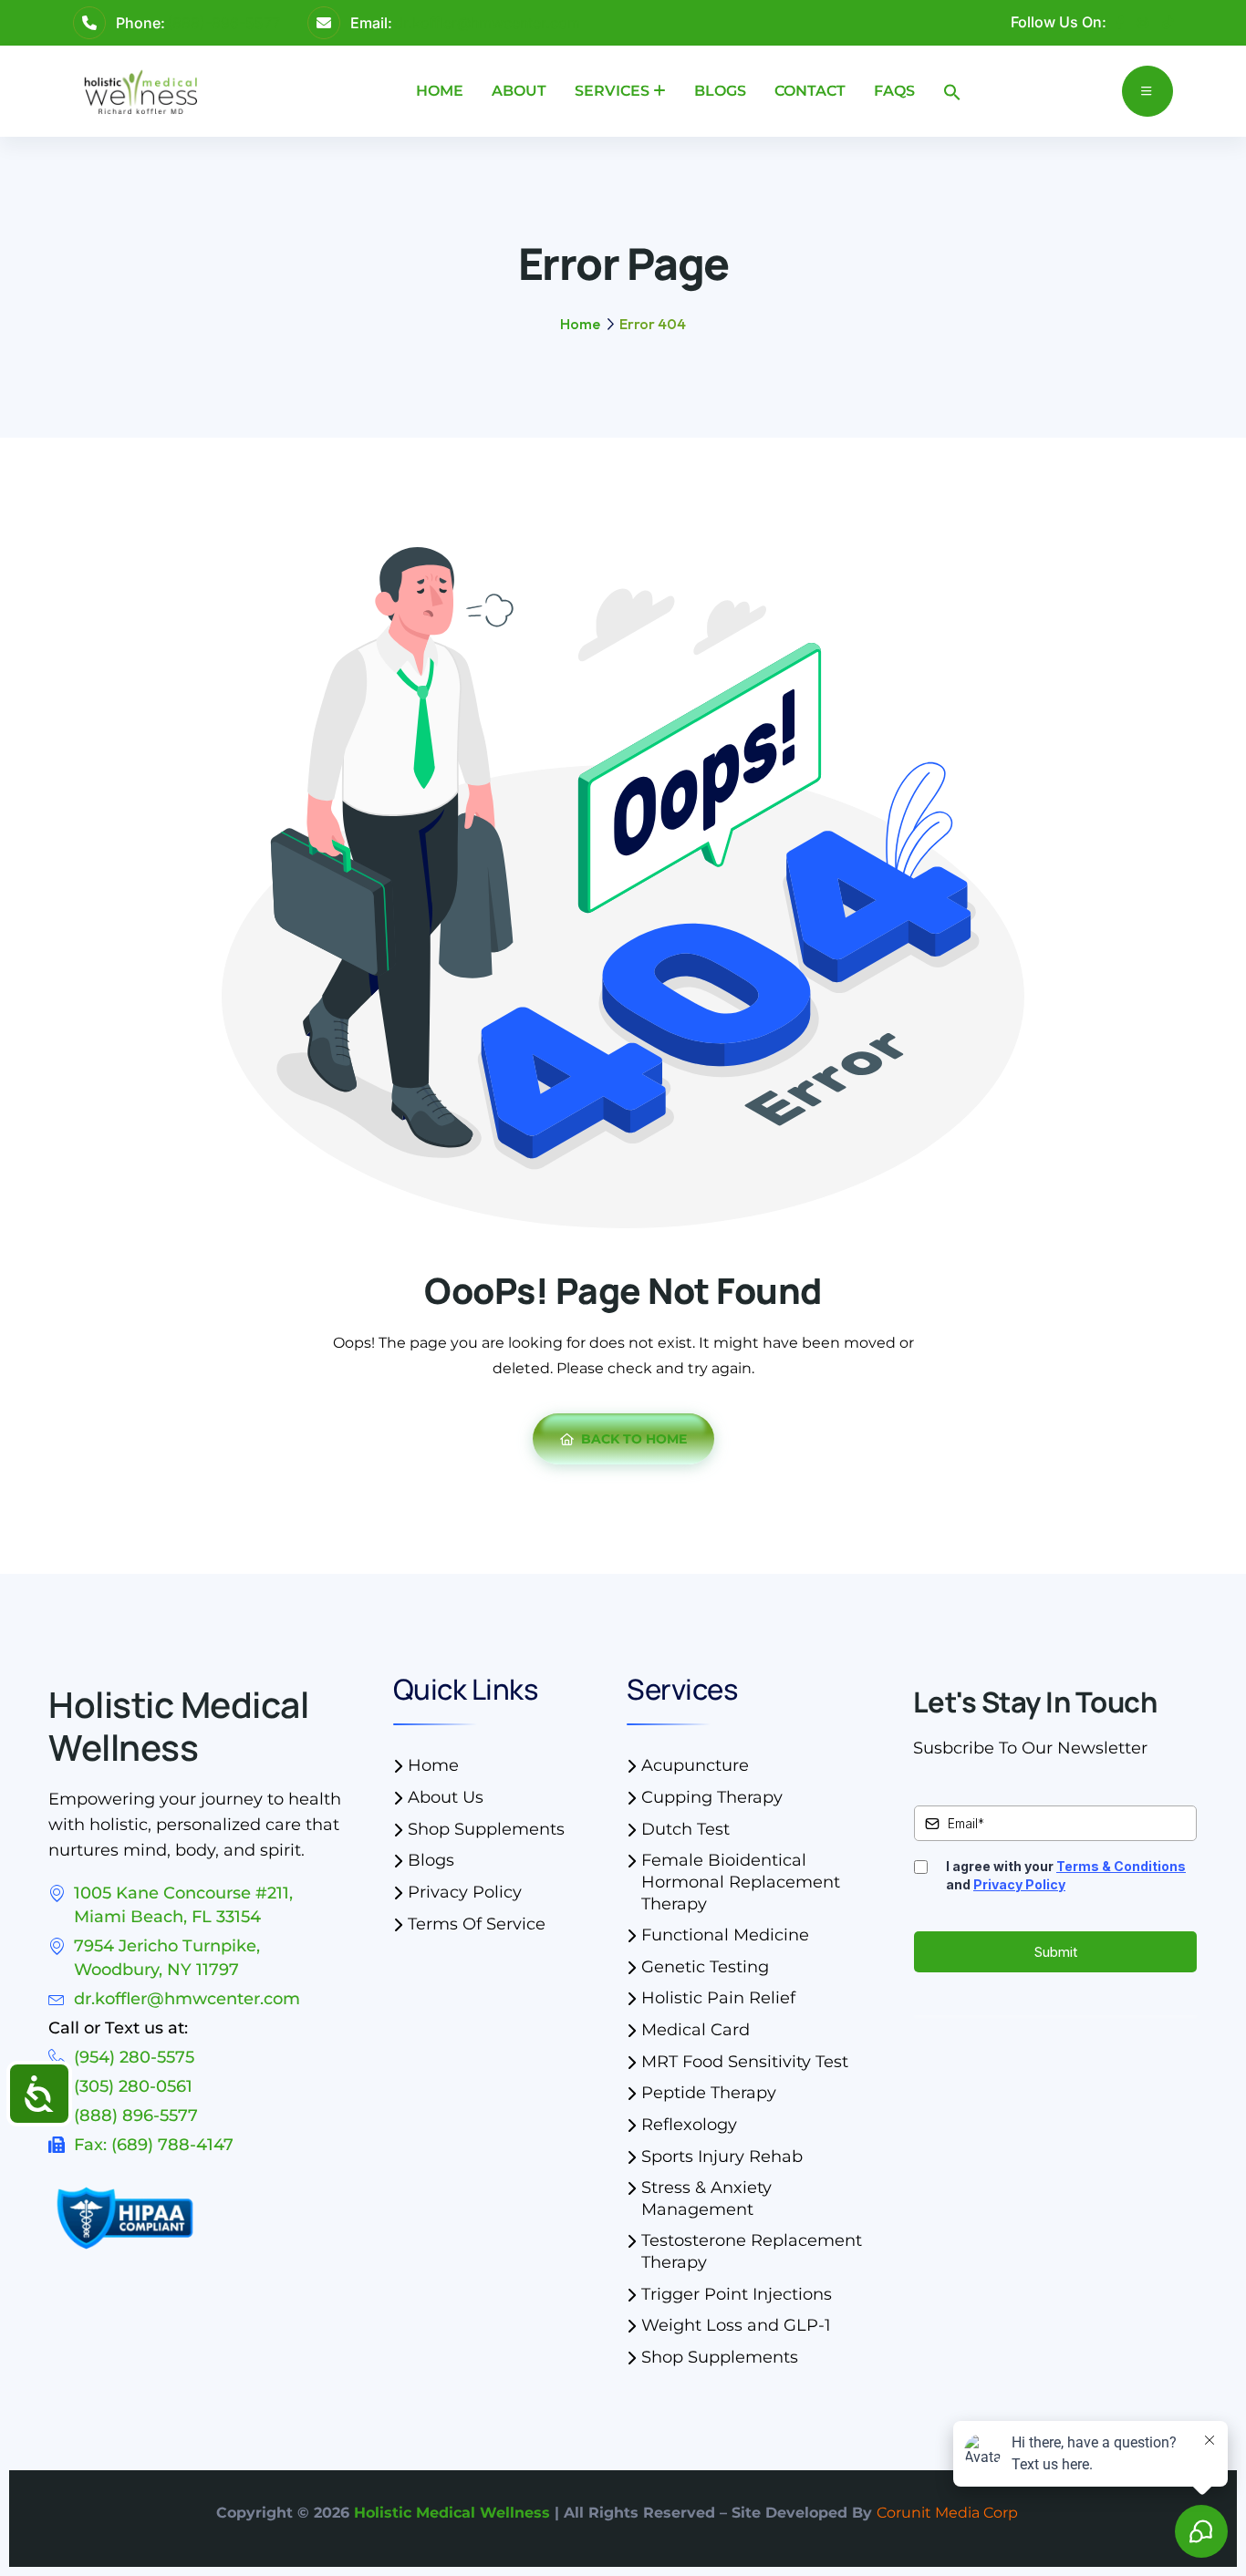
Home (440, 91)
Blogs (720, 91)
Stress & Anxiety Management (706, 2198)
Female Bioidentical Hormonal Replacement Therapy (741, 1882)
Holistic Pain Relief (718, 1998)
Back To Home (634, 1439)
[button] (952, 92)
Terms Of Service (477, 1924)
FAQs (894, 91)
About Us (446, 1797)
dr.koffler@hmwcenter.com (487, 23)
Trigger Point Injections (737, 2294)
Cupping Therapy (712, 1797)
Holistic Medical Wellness (178, 1726)
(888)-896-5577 (223, 23)
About (519, 91)
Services (612, 91)
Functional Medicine (725, 1935)
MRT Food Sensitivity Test (745, 2062)
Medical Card (696, 2030)
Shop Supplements (486, 1829)
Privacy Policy (465, 1892)
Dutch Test (685, 1829)
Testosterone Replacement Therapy (752, 2251)
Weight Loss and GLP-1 (736, 2325)
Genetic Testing (705, 1967)
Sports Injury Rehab (722, 2157)
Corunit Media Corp (947, 2513)
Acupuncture (695, 1765)
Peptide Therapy (709, 2093)
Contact (810, 91)
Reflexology (689, 2125)
